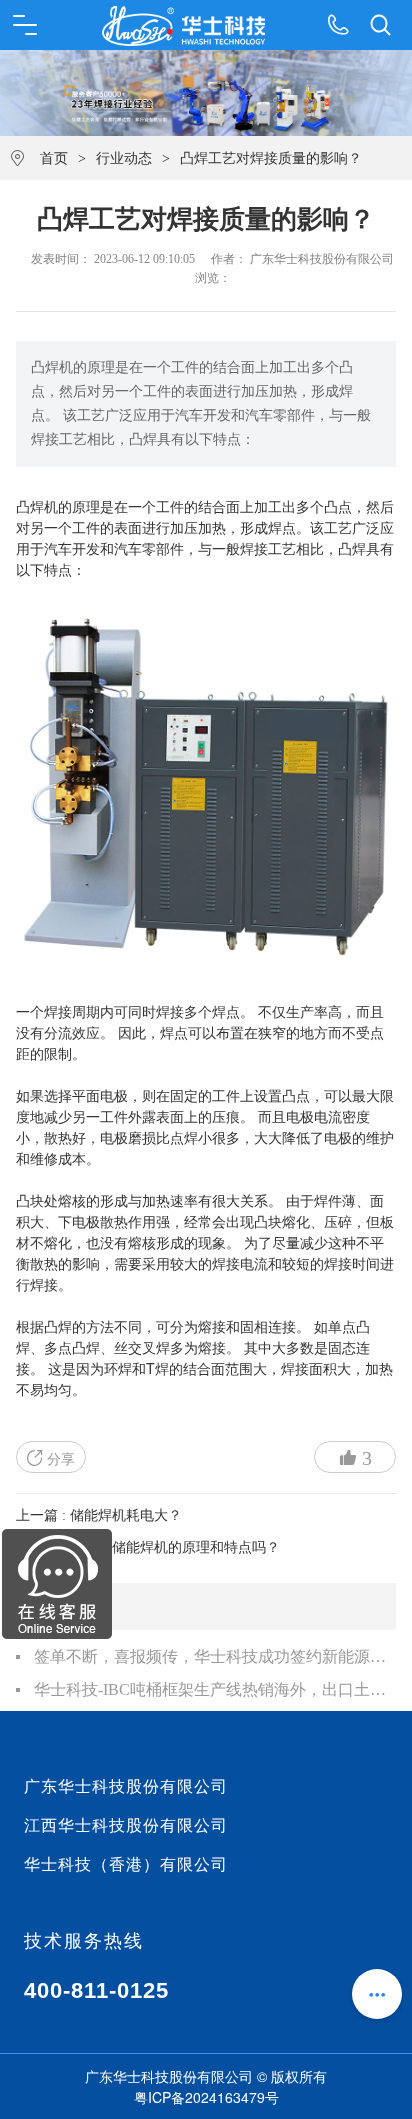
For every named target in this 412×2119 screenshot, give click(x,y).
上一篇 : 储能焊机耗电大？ (99, 1515)
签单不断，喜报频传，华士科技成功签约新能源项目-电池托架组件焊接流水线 (214, 1656)
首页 (54, 158)
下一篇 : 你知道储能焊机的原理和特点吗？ (148, 1547)
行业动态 (124, 158)
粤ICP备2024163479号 (206, 2097)
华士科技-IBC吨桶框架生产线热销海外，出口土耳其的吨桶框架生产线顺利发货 (214, 1689)
